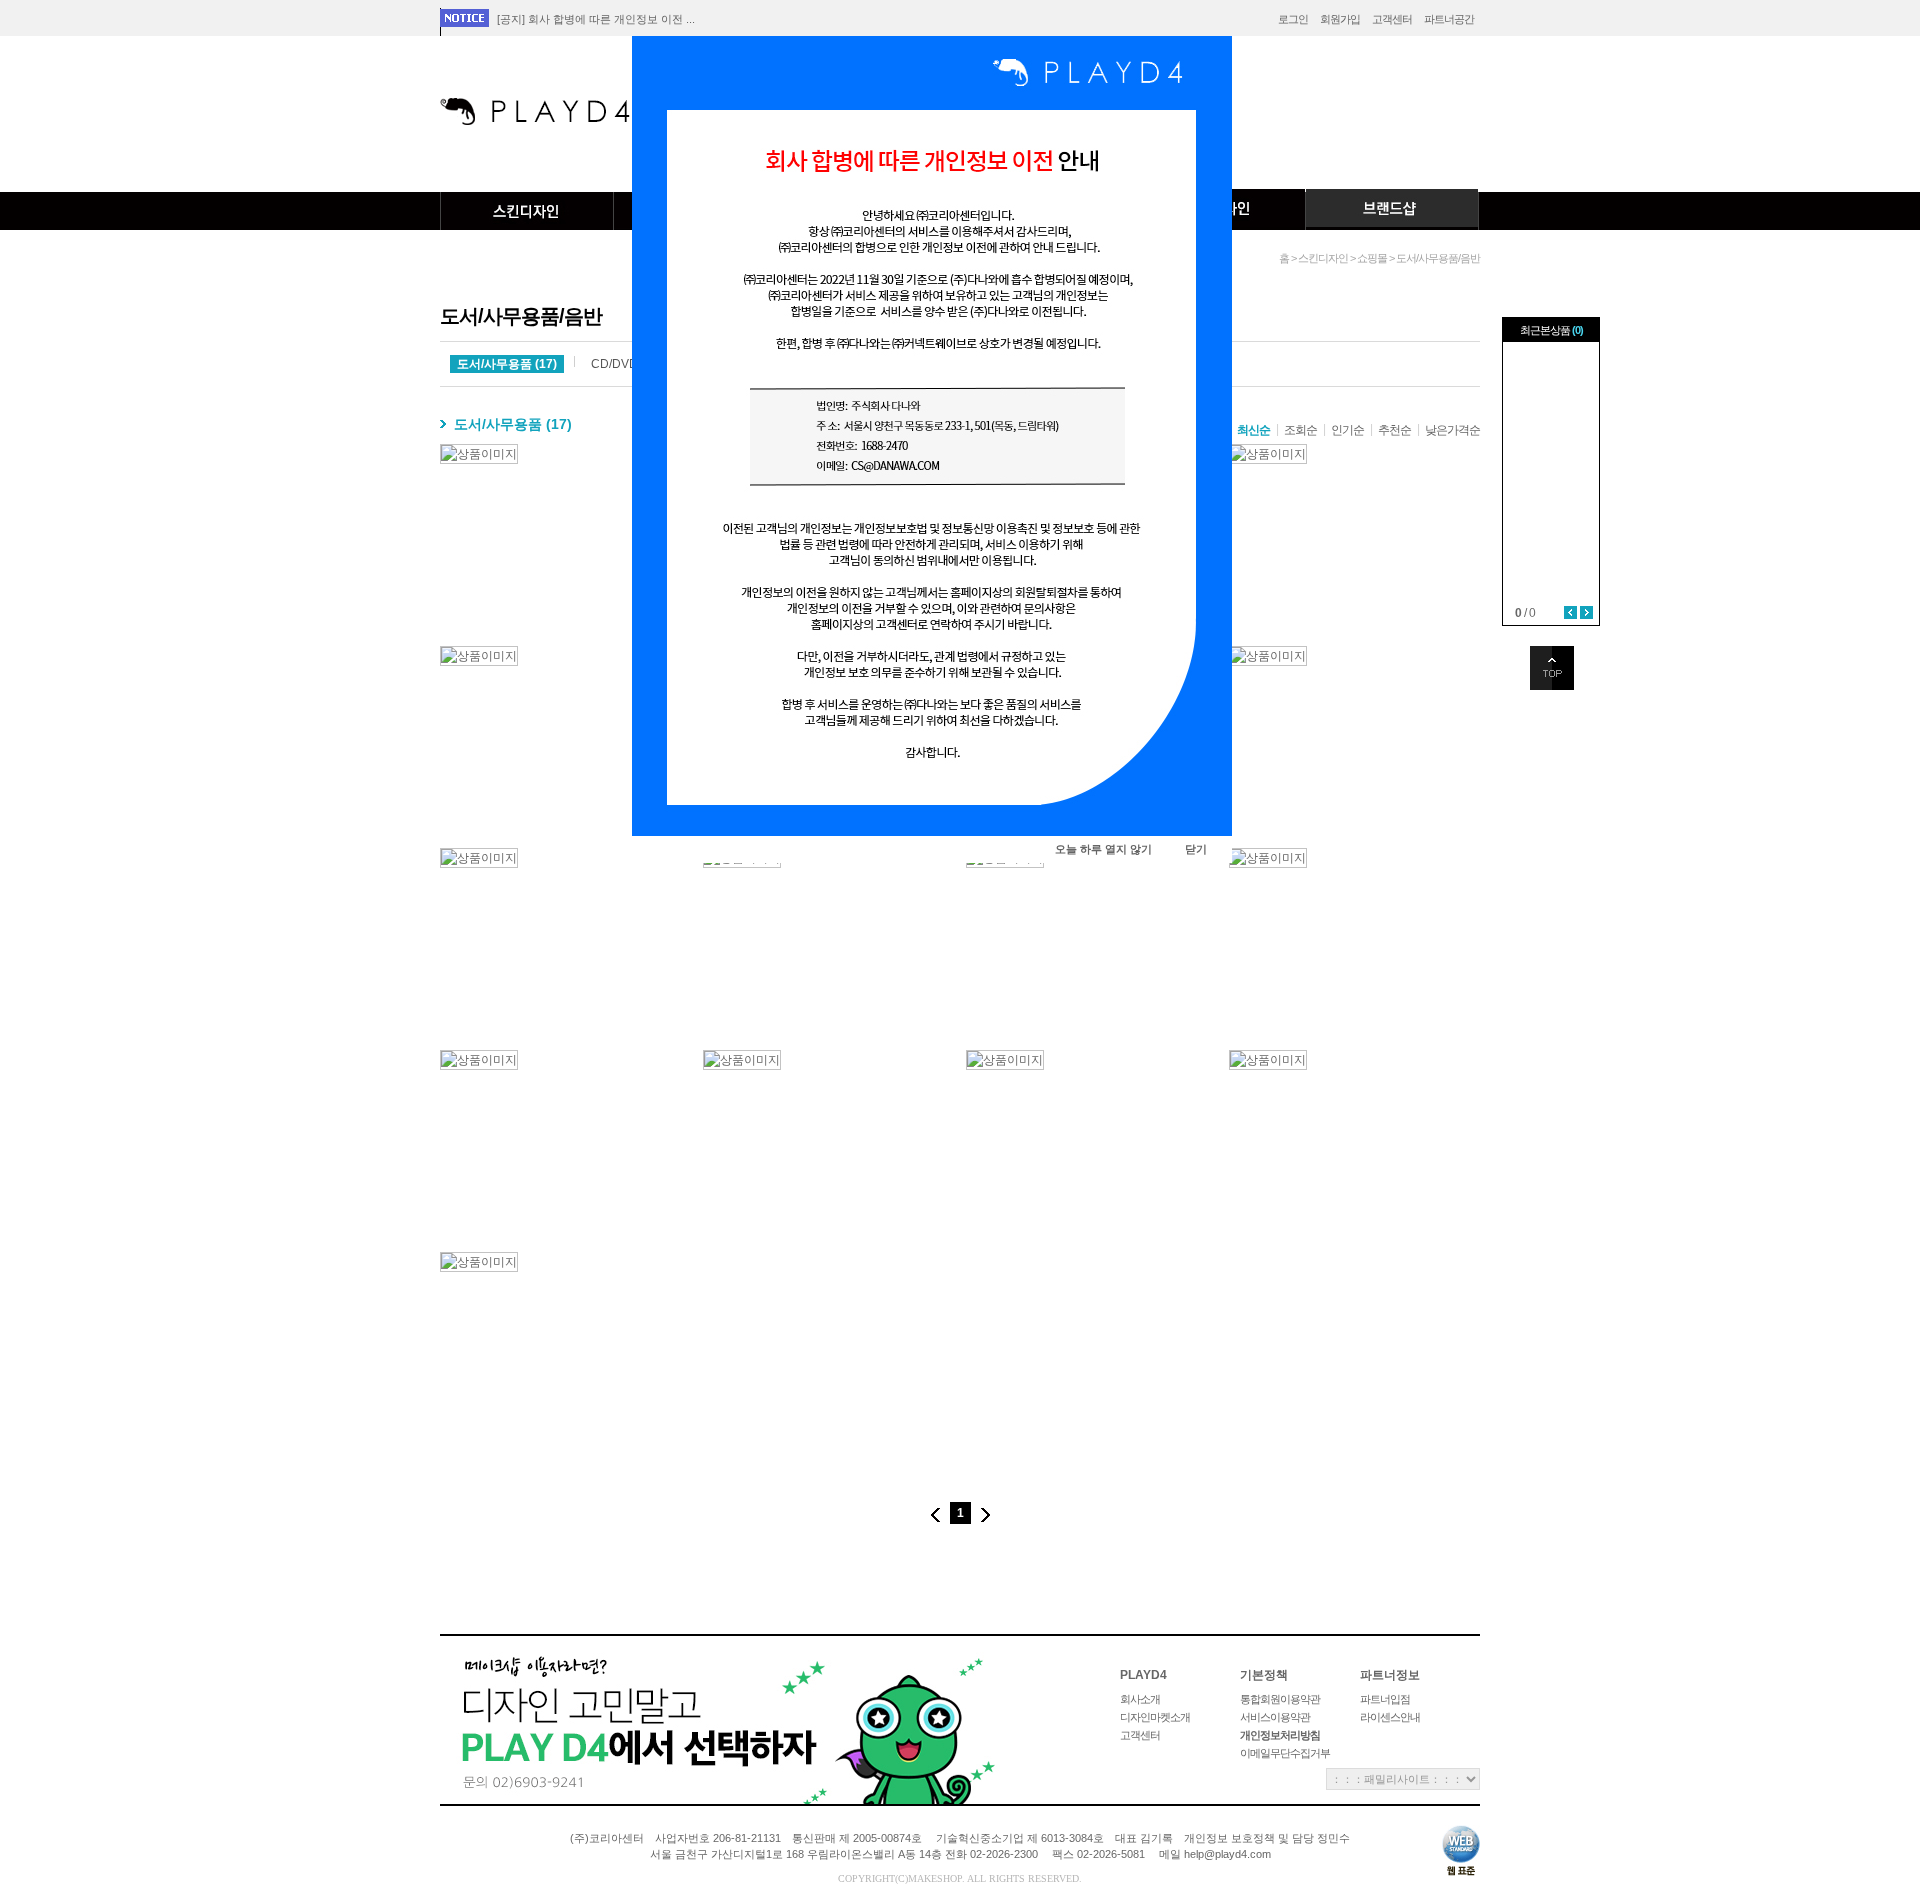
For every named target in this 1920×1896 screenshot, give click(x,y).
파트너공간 (1449, 19)
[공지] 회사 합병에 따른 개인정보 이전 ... (596, 19)
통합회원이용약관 (1280, 1699)
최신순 (1253, 430)
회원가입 (1340, 19)
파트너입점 (1385, 1699)
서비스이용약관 (1275, 1717)
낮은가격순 (1452, 430)
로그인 (1293, 19)
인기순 (1347, 430)
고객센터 (1392, 19)
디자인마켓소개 (1155, 1717)
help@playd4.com (1227, 1854)
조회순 (1300, 430)
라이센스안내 (1390, 1717)
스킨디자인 (527, 211)
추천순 (1394, 430)
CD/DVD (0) (623, 364)
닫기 (1196, 849)
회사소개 (1140, 1699)
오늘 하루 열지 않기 (1103, 849)
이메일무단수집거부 (1285, 1753)
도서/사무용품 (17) (507, 364)
